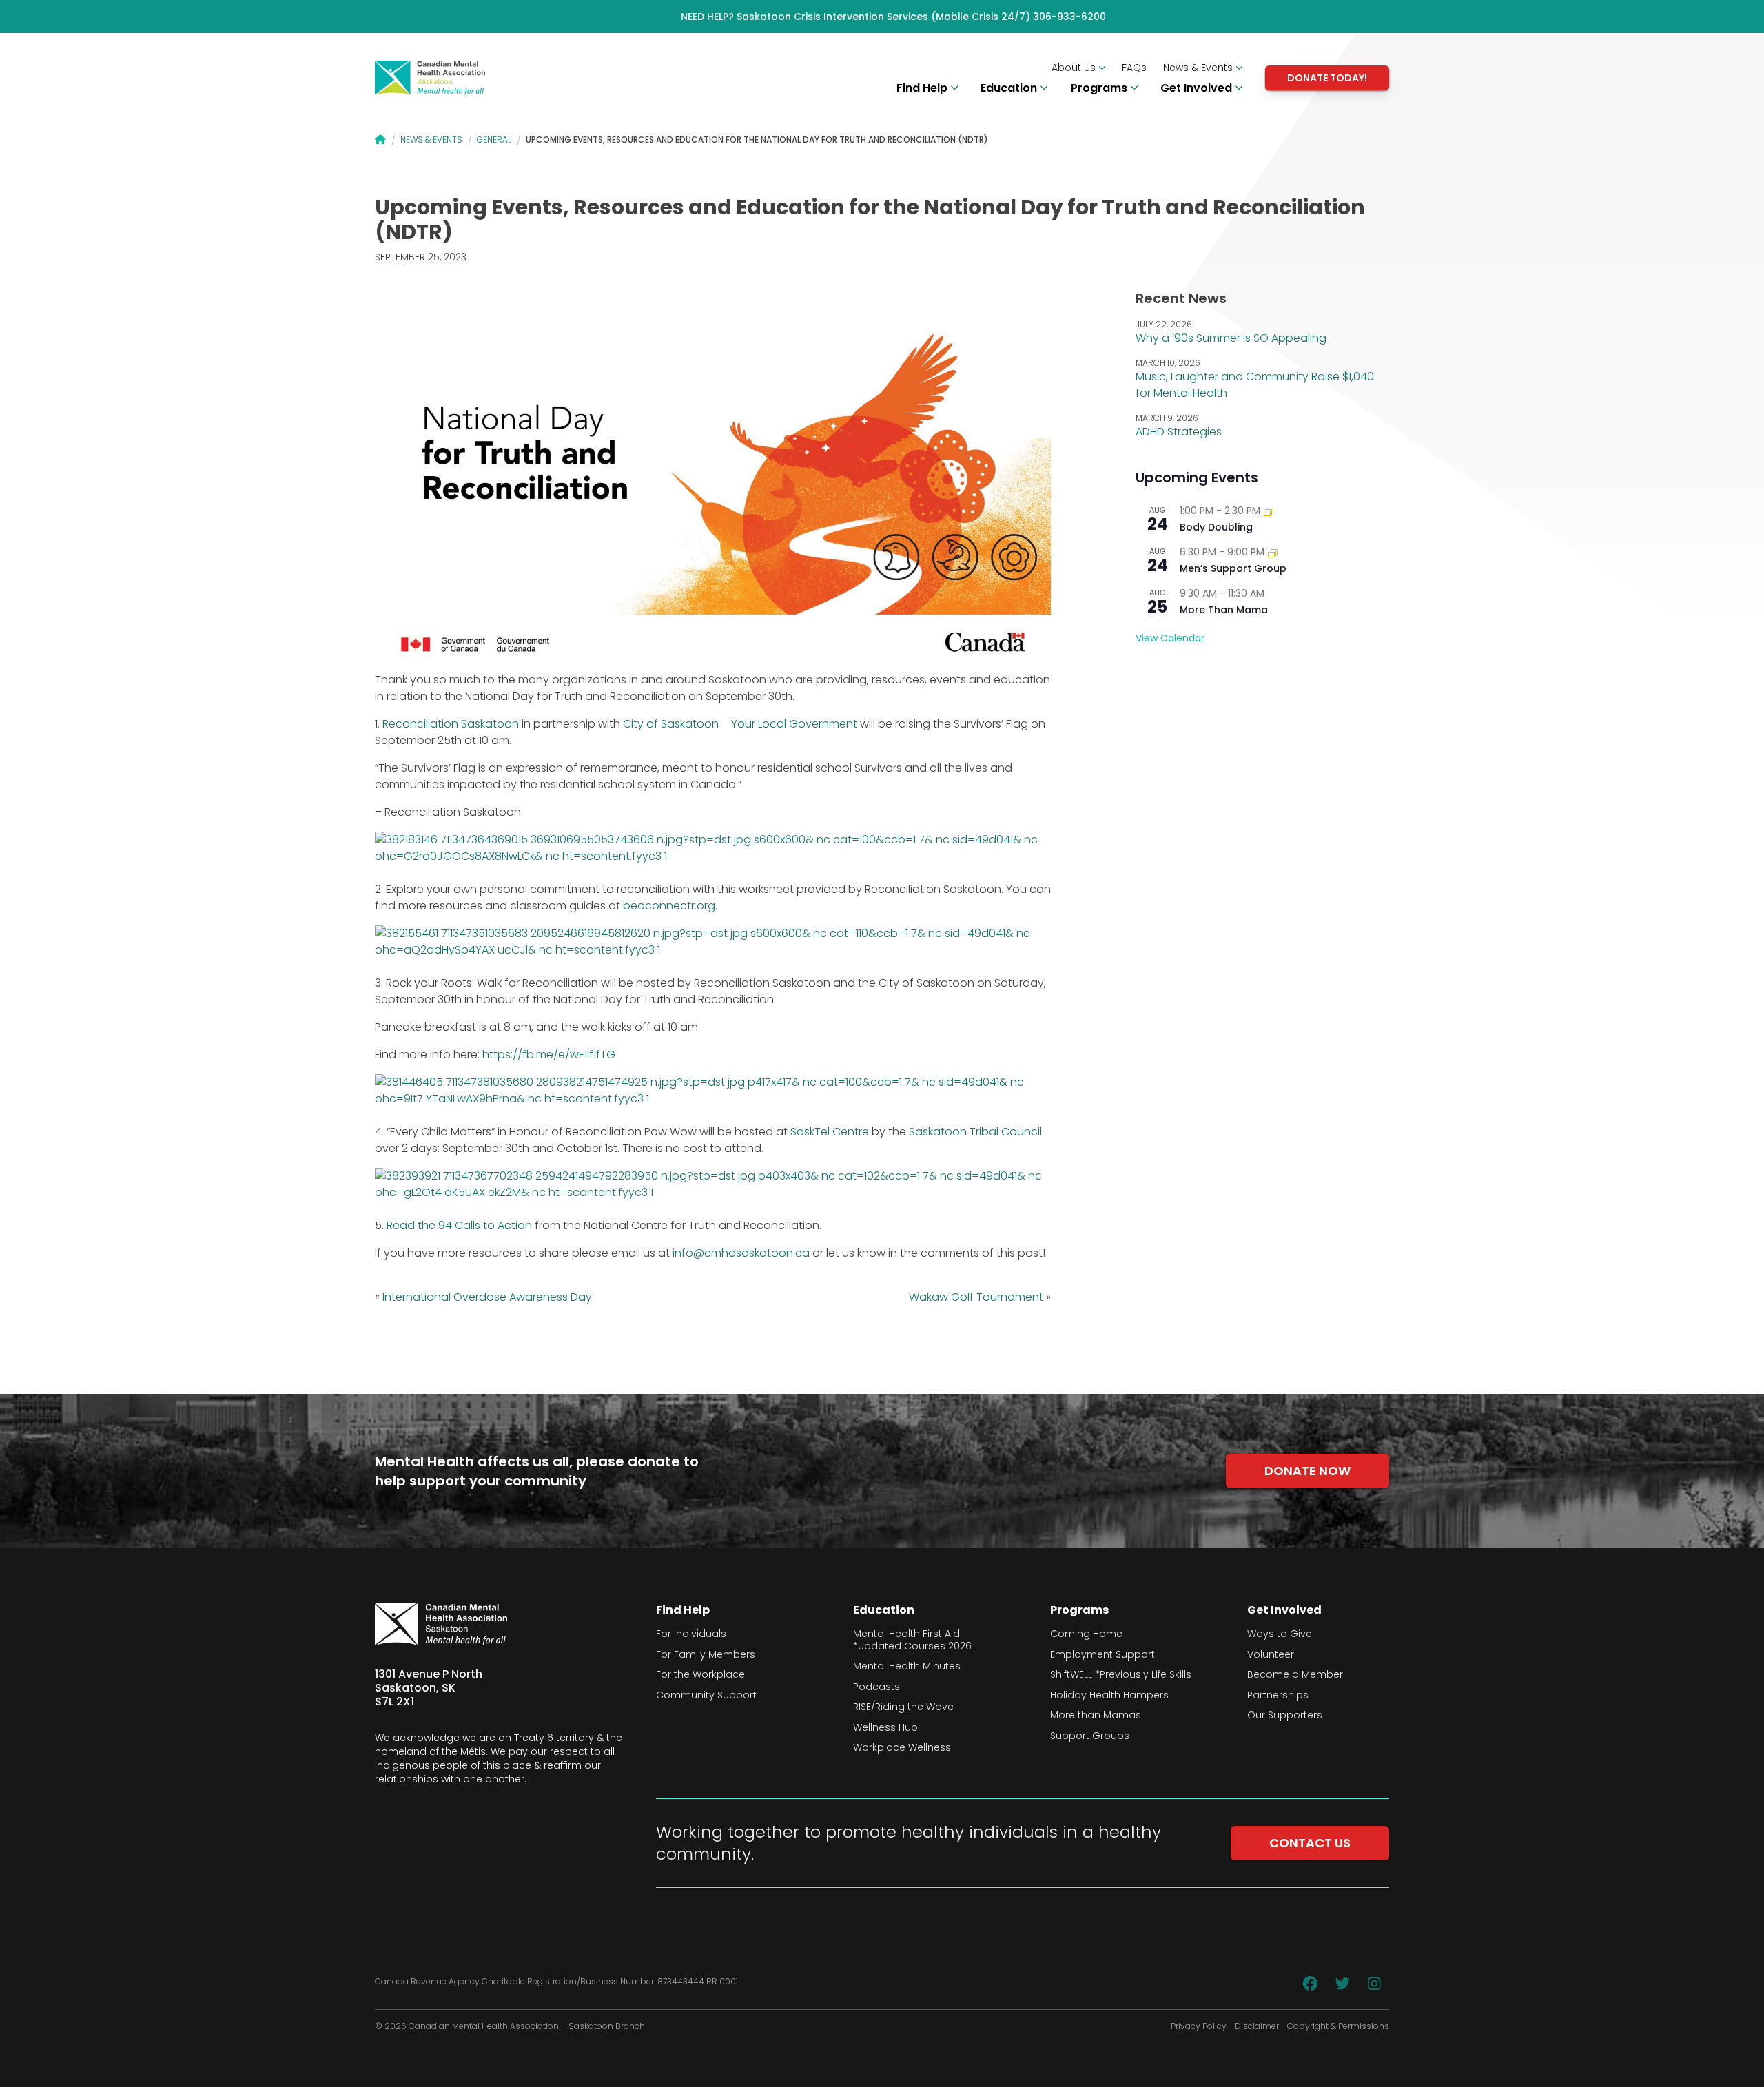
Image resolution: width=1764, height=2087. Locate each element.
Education (1010, 88)
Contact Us (1310, 1843)
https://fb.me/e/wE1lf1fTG (549, 1055)
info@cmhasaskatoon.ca (741, 1253)
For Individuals (691, 1634)
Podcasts (876, 1687)
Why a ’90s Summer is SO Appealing (1231, 338)
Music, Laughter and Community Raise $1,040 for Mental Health (1255, 385)
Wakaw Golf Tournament (976, 1297)
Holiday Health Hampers (1109, 1696)
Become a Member (1295, 1675)
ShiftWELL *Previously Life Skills (1121, 1675)
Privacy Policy (1199, 2026)
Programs (1100, 88)
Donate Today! (1327, 78)
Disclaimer (1257, 2026)
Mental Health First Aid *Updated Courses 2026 (912, 1640)
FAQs (1134, 68)
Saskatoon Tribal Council (975, 1132)
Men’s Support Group (1233, 568)
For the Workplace (700, 1675)
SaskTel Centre (830, 1132)
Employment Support (1102, 1655)
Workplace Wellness (902, 1748)
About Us (1075, 68)
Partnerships (1278, 1696)
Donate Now (1307, 1471)
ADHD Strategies (1179, 432)
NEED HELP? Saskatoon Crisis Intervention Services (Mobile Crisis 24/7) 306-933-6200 (893, 17)
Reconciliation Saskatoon (451, 724)
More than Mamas (1096, 1716)
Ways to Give (1280, 1634)
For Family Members (706, 1655)
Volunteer (1271, 1655)
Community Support (706, 1696)
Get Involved (1198, 88)
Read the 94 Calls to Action (459, 1225)
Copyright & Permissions (1338, 2026)
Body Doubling (1216, 527)
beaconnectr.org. (670, 906)
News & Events (1199, 68)
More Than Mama (1224, 610)
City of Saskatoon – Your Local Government (740, 724)
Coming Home (1086, 1634)
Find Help (923, 88)
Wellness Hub (885, 1728)
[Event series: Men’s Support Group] (1273, 552)
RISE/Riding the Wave (903, 1707)
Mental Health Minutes (907, 1667)
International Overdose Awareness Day (487, 1297)
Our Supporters (1285, 1716)
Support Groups (1090, 1736)
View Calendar (1170, 638)
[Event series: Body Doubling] (1269, 511)
